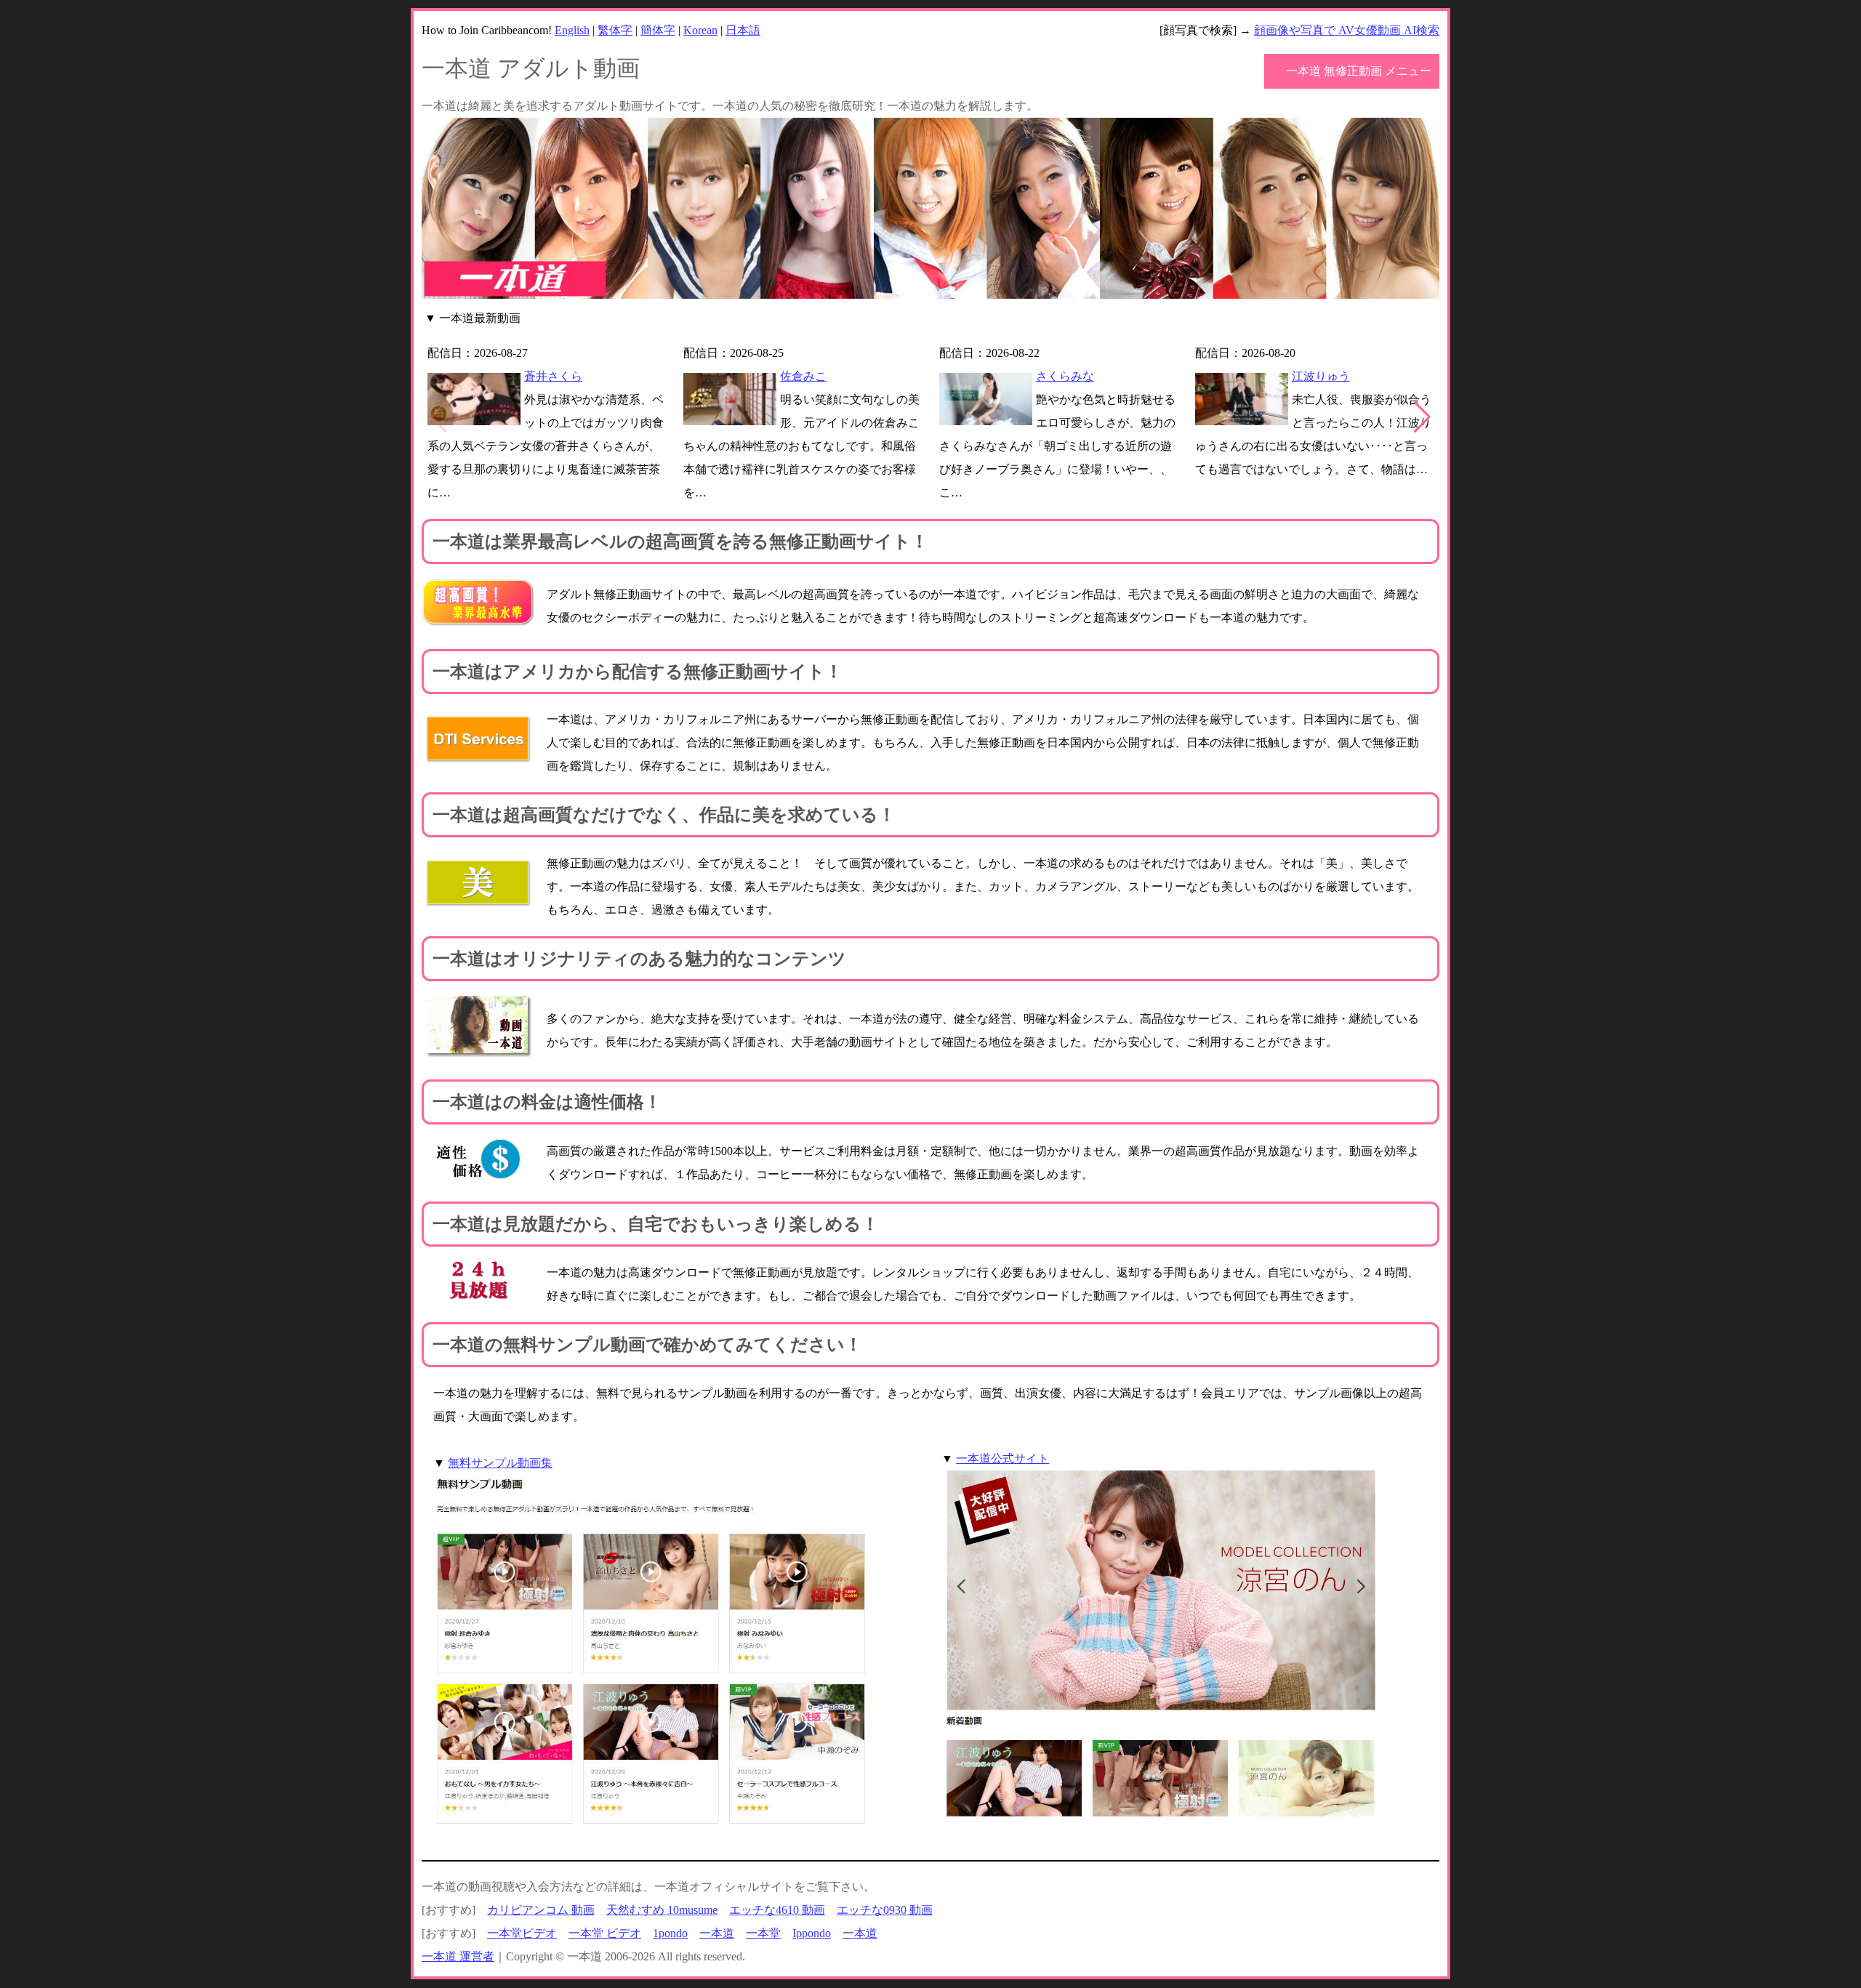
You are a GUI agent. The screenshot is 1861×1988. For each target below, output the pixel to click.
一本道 (717, 1933)
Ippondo (812, 1933)
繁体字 (615, 30)
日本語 (743, 30)
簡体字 (658, 30)
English (572, 30)
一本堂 (763, 1933)
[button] (1422, 417)
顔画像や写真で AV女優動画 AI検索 (1347, 30)
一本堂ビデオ (522, 1933)
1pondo (670, 1933)
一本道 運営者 (458, 1956)
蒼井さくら (553, 376)
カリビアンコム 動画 (541, 1910)
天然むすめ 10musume (662, 1910)
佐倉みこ (803, 376)
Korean (700, 30)
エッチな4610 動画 (777, 1910)
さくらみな (1065, 376)
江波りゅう (1321, 376)
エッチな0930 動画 (885, 1910)
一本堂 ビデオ (605, 1933)
